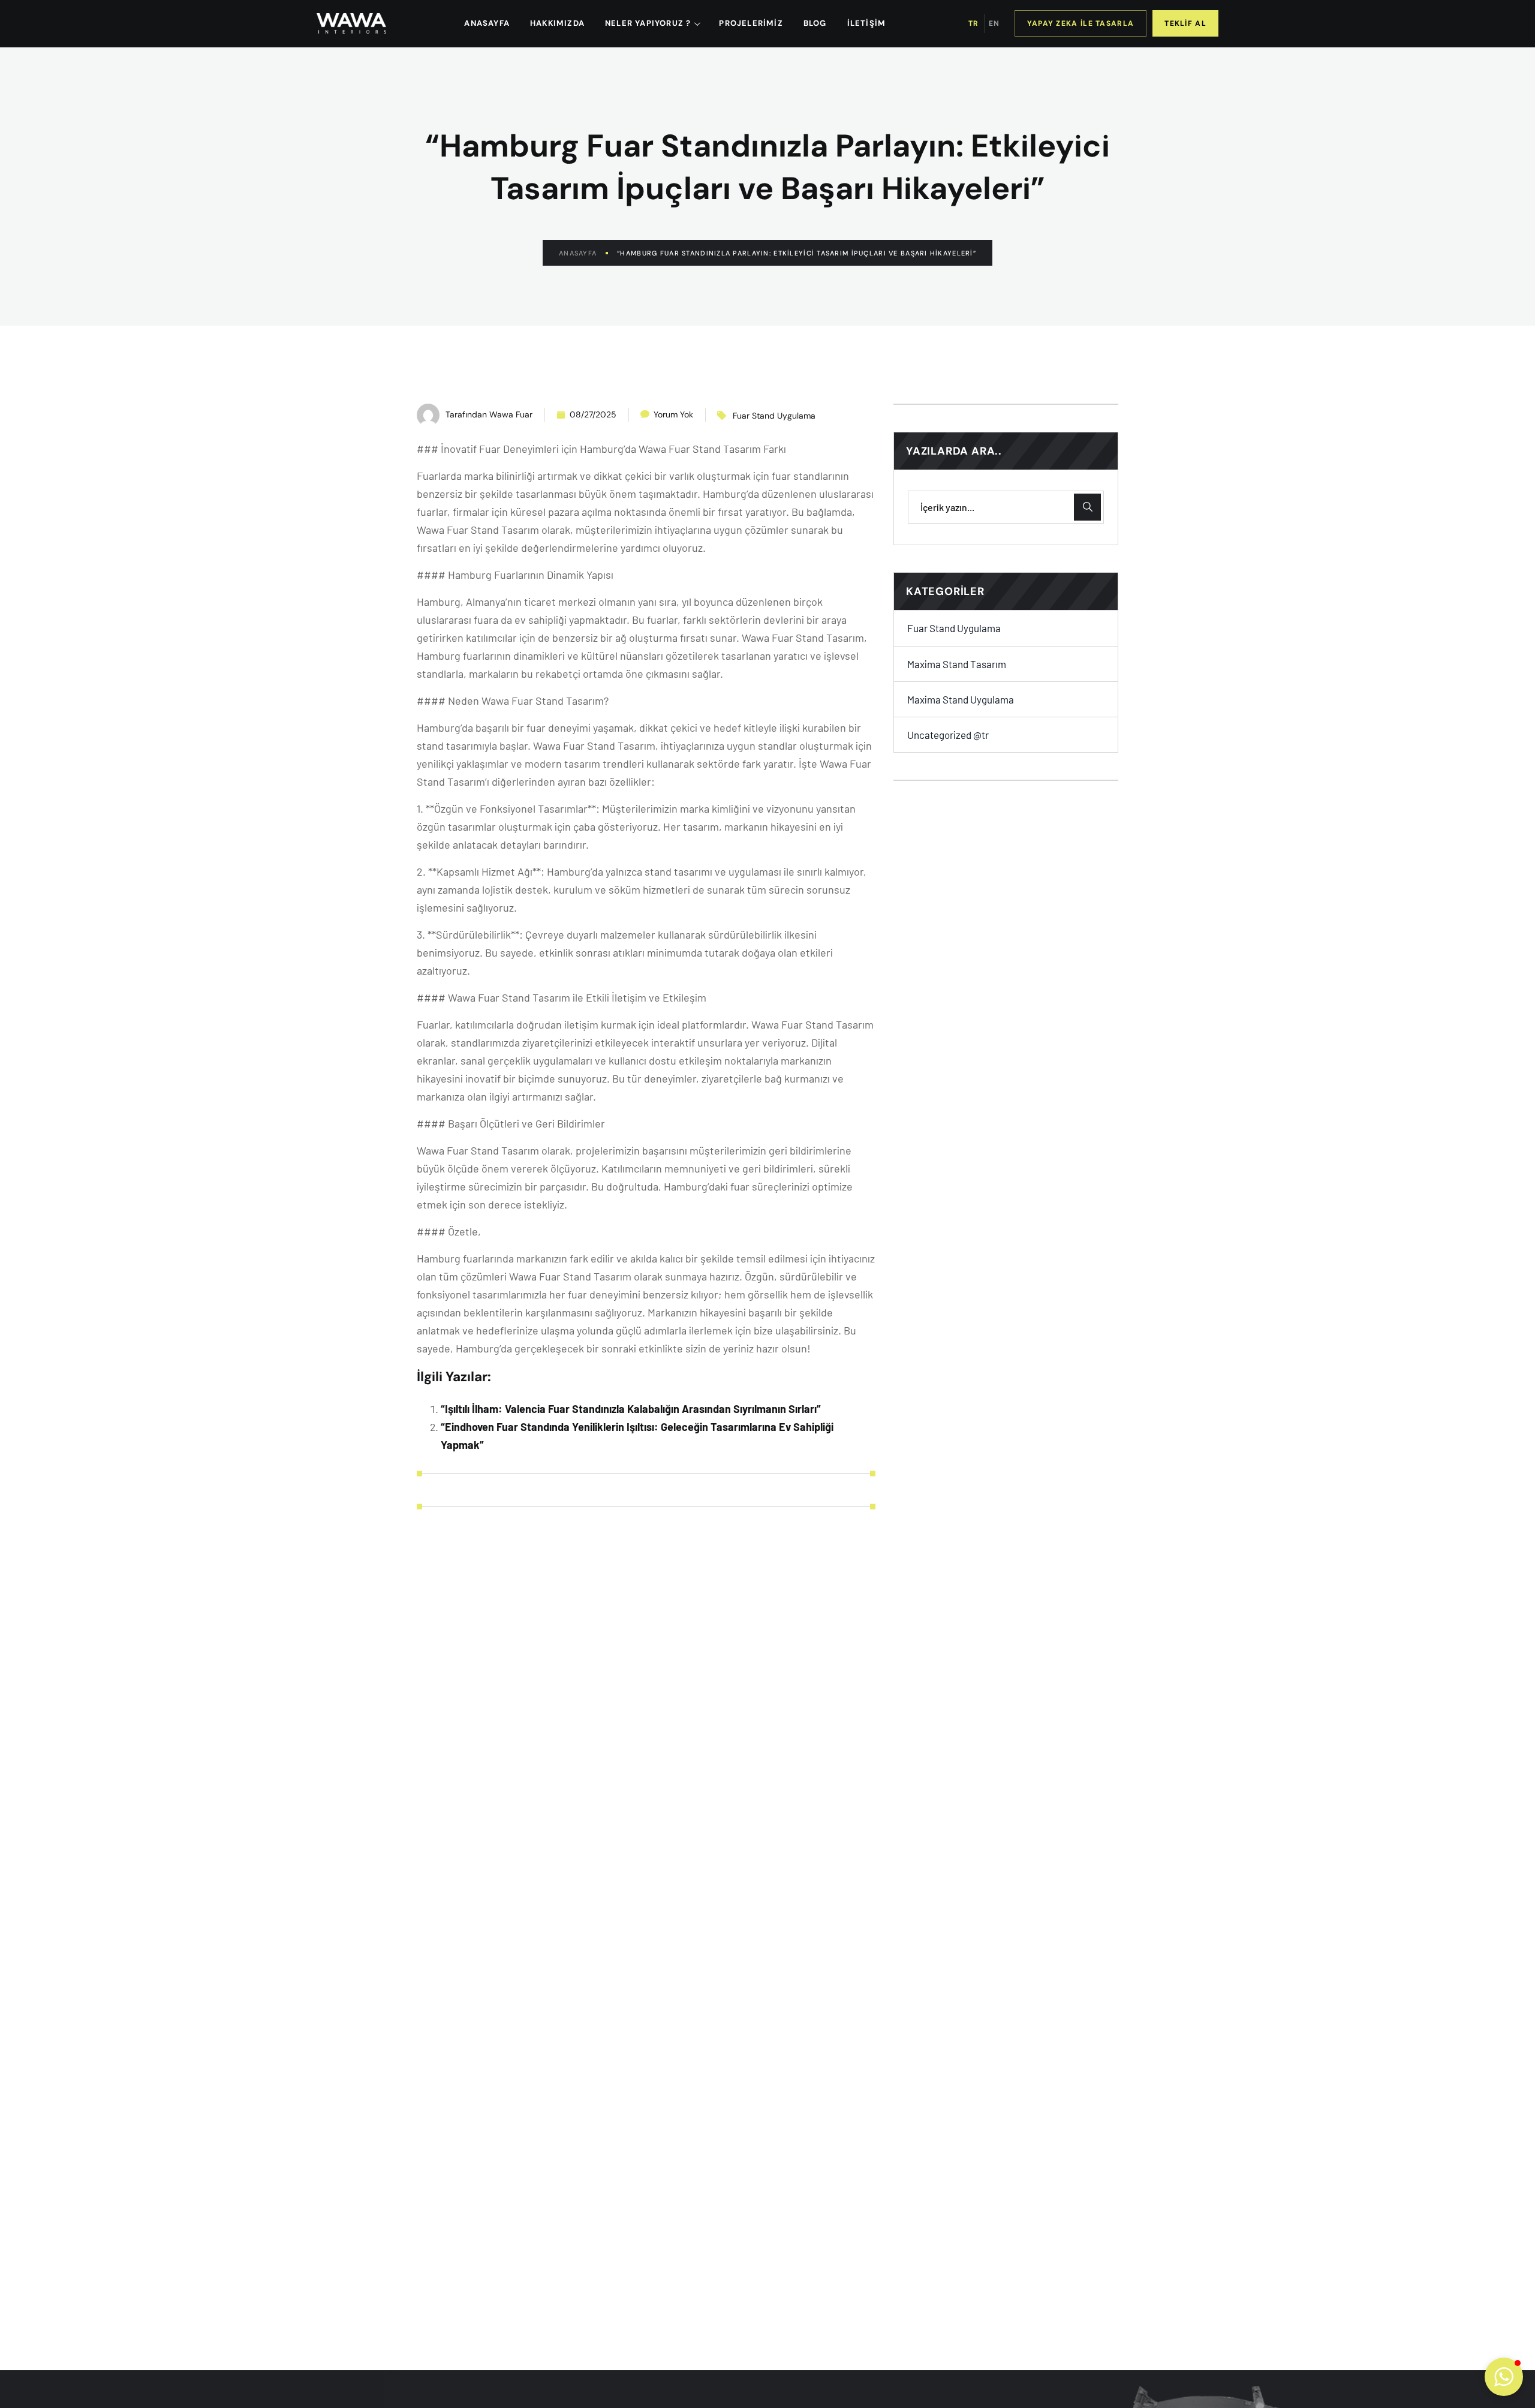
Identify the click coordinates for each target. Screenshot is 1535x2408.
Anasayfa (578, 253)
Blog (815, 23)
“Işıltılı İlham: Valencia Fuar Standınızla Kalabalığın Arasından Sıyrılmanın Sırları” (631, 1409)
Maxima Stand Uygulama (961, 699)
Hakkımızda (557, 23)
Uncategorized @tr (948, 735)
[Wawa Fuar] (351, 23)
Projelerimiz (751, 23)
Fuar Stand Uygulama (774, 416)
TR (973, 23)
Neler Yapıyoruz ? (648, 23)
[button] (1504, 2377)
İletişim (867, 23)
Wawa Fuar (511, 414)
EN (994, 23)
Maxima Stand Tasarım (957, 663)
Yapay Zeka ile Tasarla (1081, 23)
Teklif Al (1185, 23)
